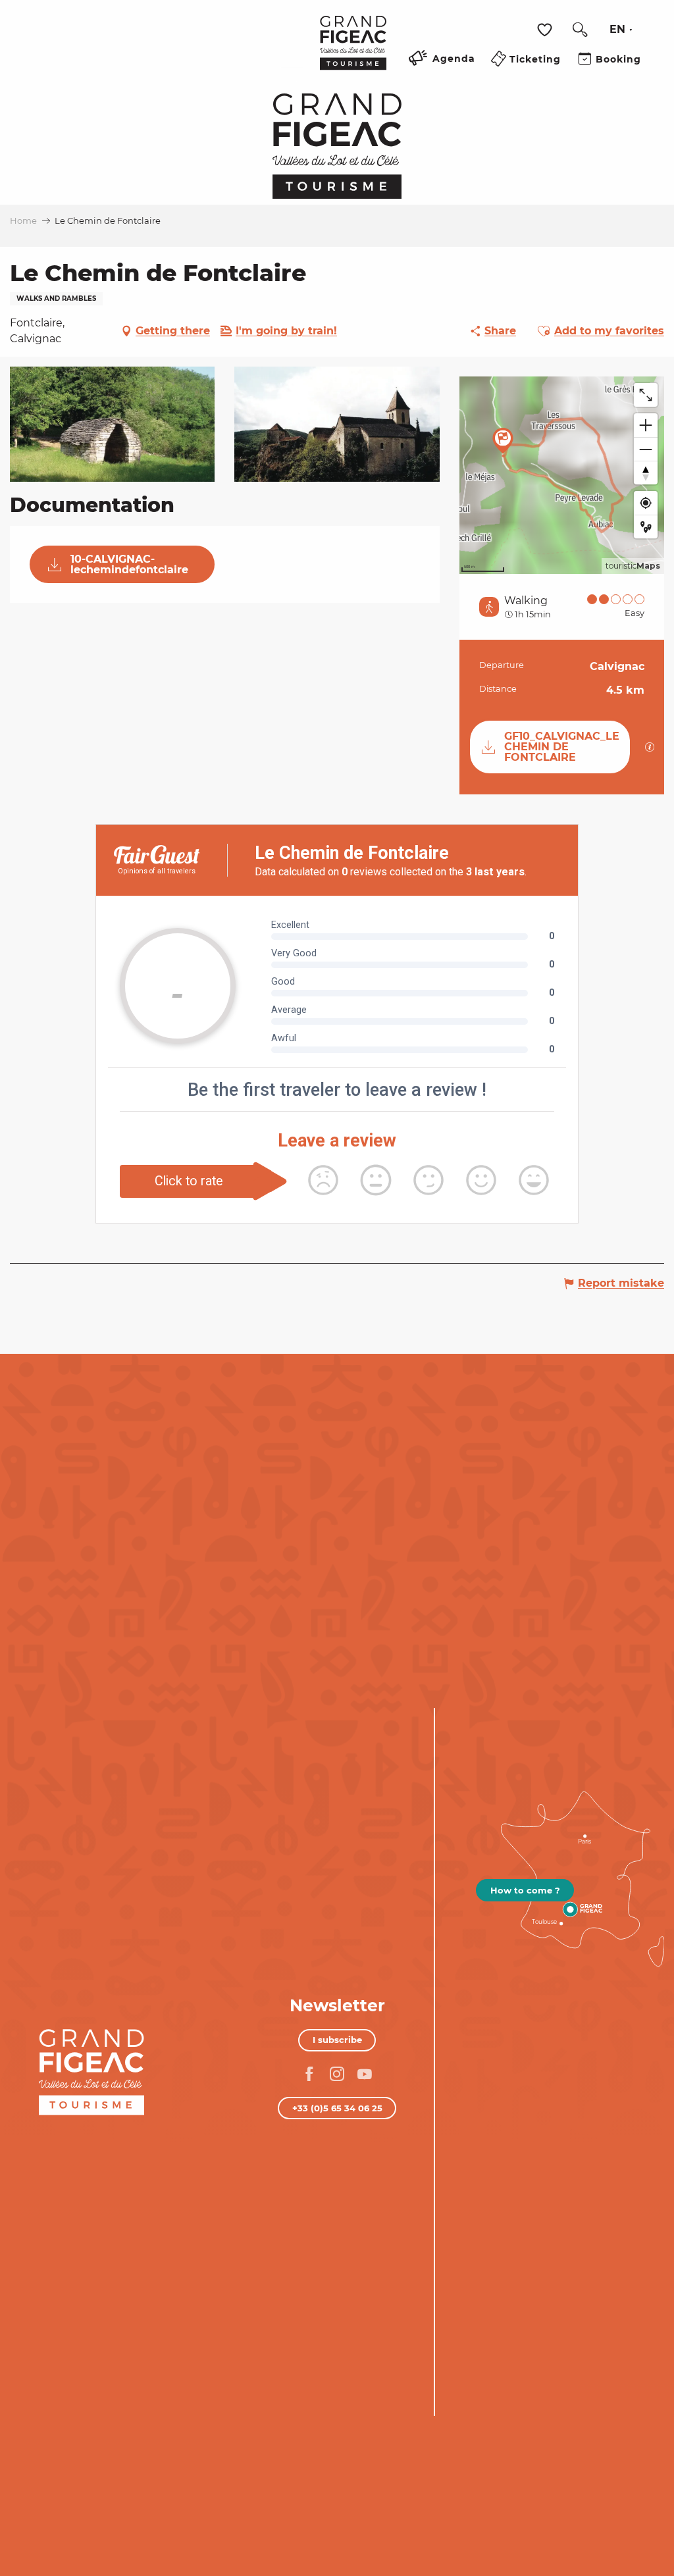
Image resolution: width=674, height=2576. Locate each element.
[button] (580, 30)
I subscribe (337, 2040)
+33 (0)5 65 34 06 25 (337, 2108)
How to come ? (525, 1890)
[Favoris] (546, 30)
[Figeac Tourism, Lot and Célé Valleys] (353, 52)
